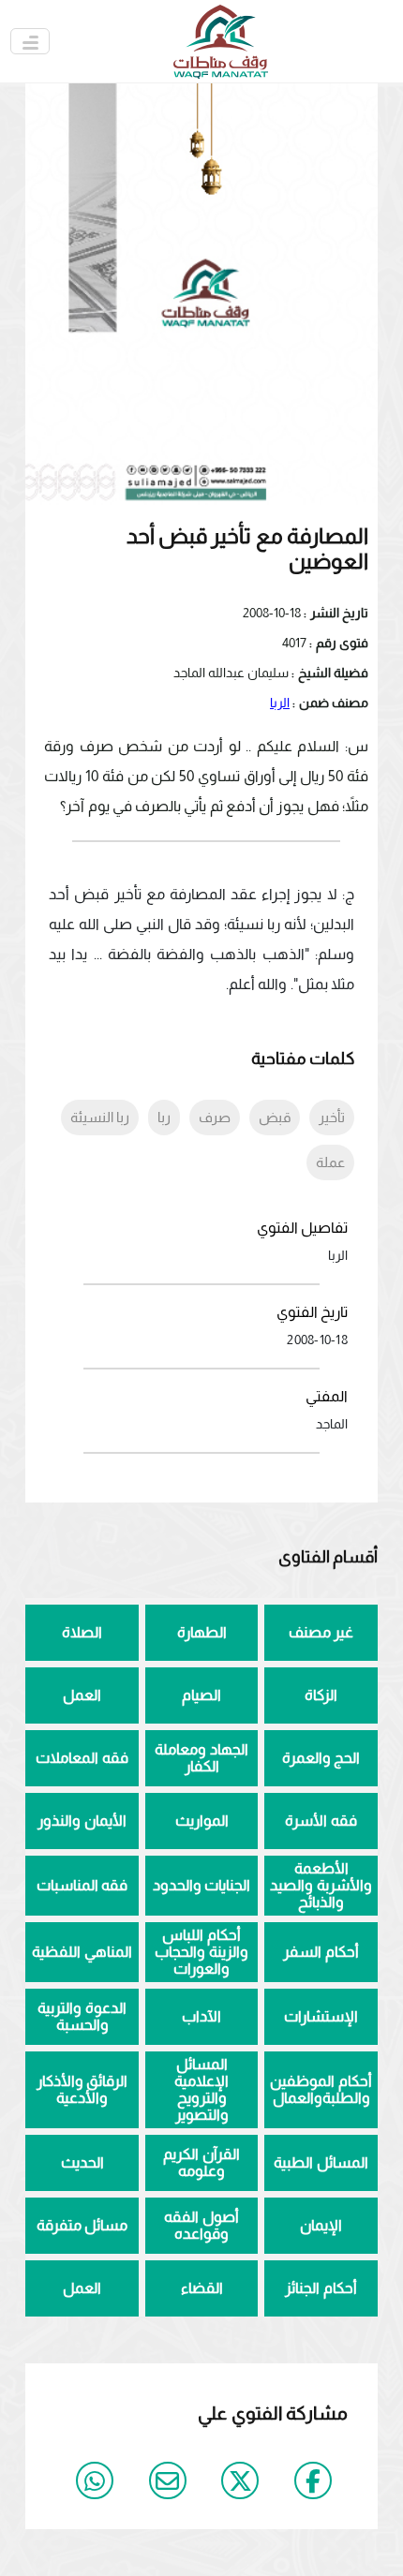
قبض (275, 1117)
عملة (330, 1162)
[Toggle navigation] (30, 41)
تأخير (332, 1117)
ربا (164, 1117)
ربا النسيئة (100, 1117)
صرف (215, 1117)
